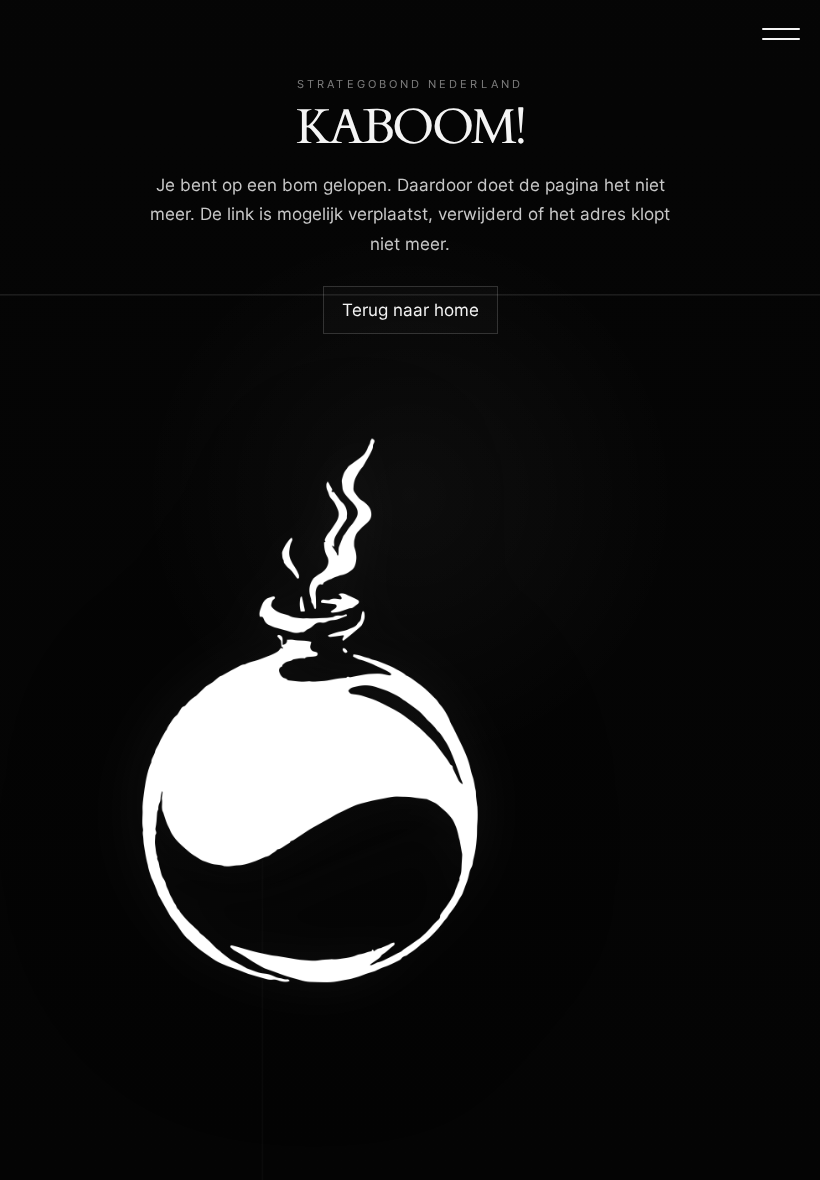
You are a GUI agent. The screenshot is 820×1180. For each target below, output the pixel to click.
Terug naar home (410, 310)
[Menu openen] (781, 34)
